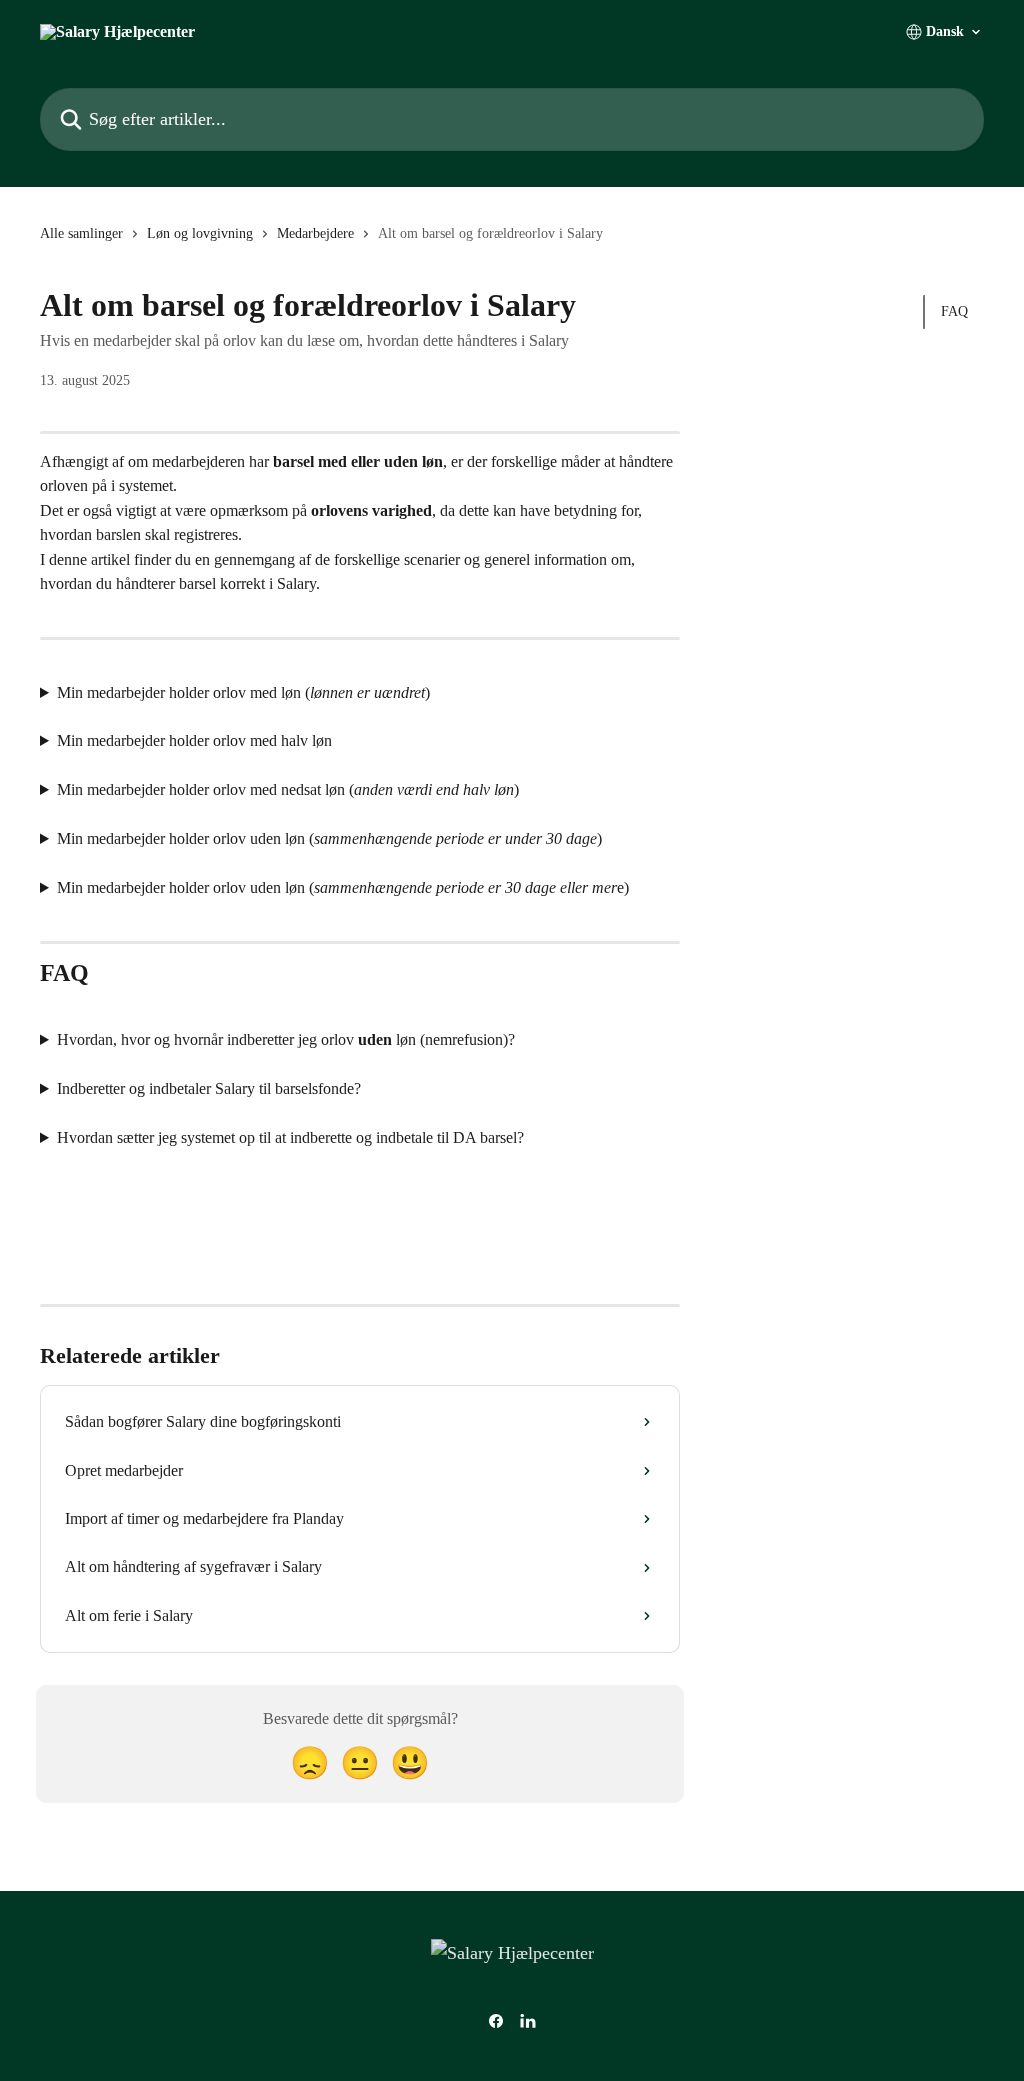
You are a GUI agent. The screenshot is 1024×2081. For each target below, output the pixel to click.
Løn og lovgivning (200, 233)
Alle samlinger (81, 233)
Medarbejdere (315, 233)
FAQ (954, 311)
